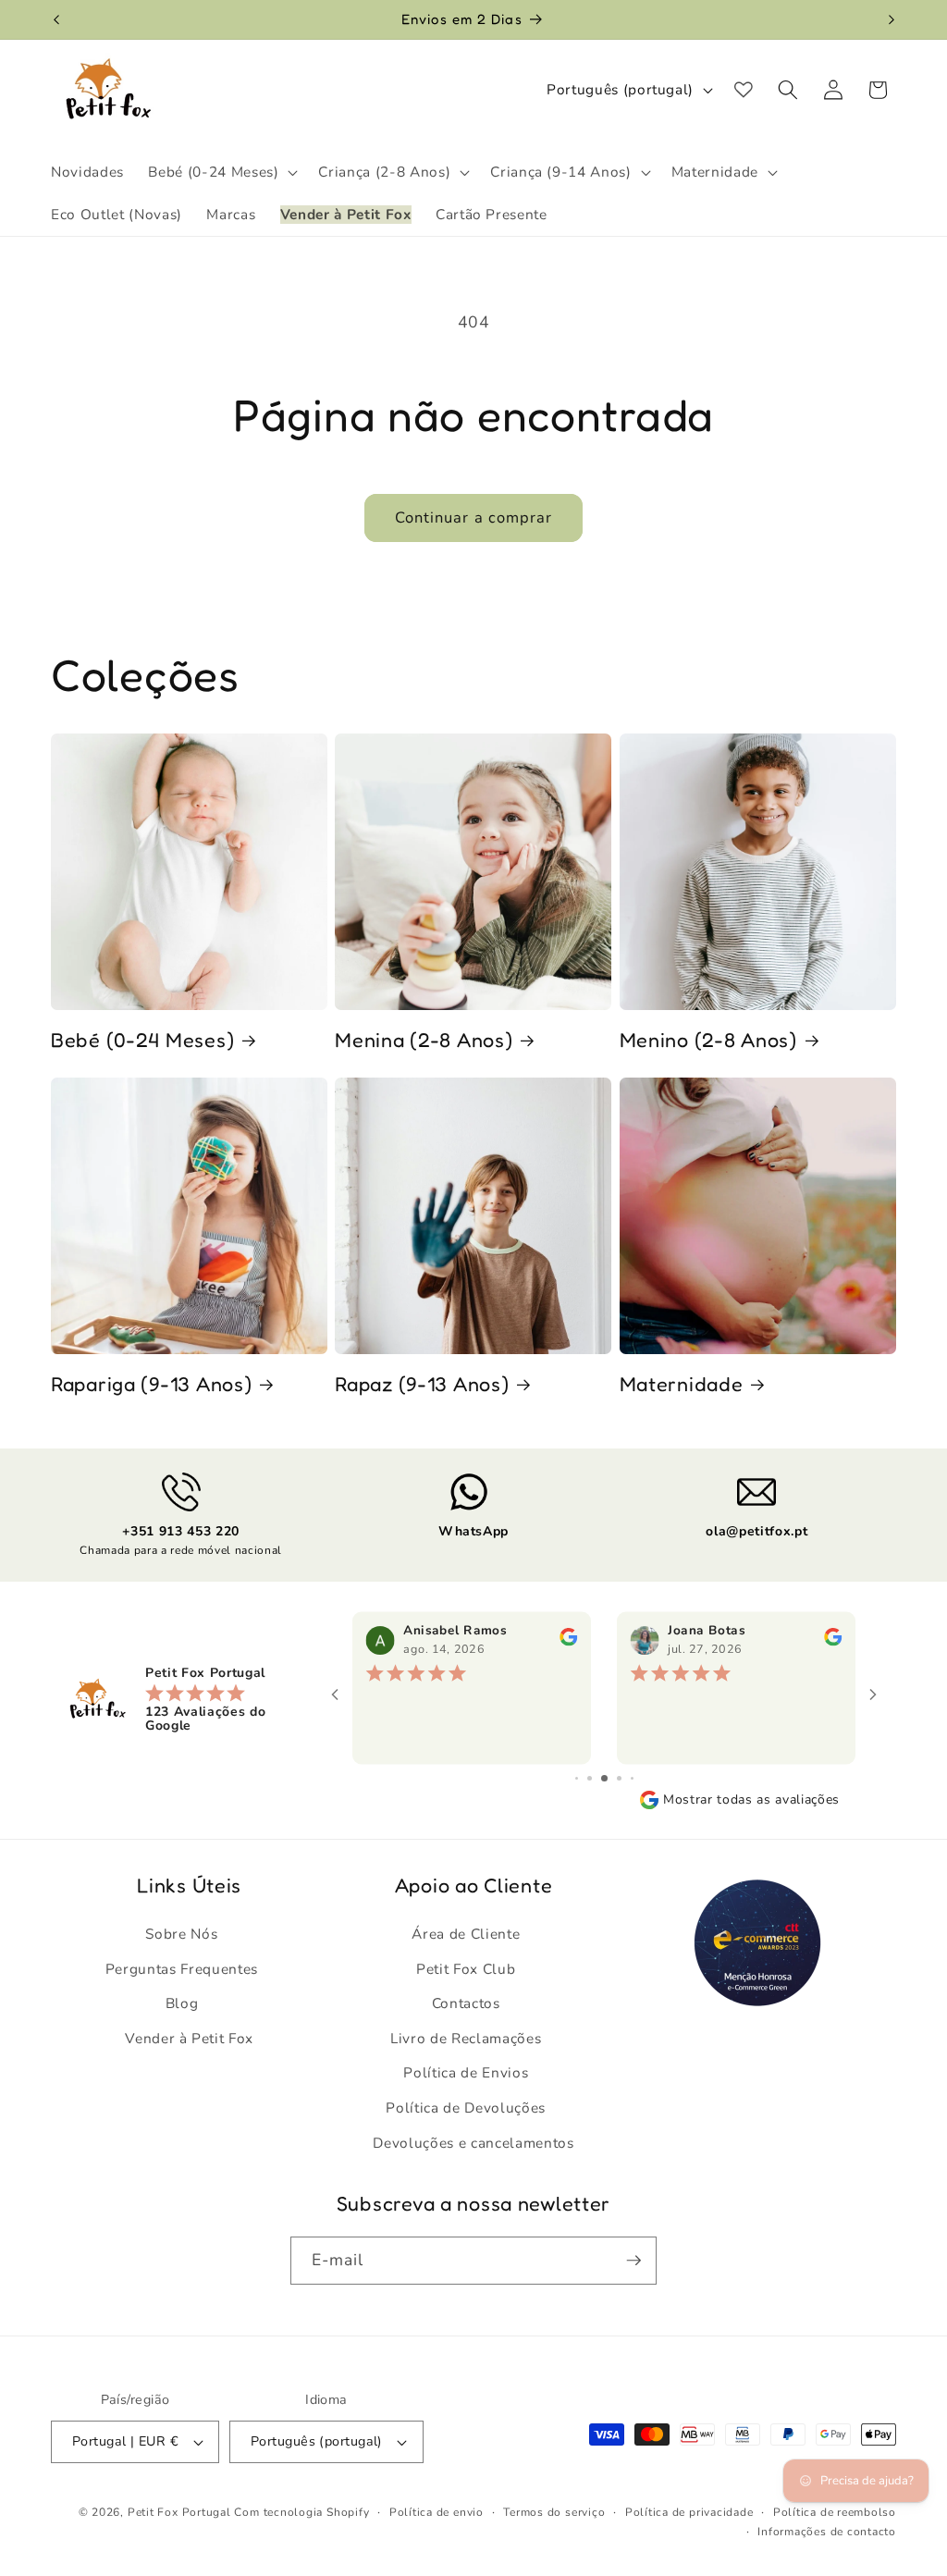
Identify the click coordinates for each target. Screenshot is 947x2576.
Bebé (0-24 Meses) (142, 1040)
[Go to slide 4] (604, 1778)
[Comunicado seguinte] (892, 19)
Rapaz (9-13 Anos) (422, 1384)
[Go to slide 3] (590, 1778)
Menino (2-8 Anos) (708, 1040)
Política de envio (437, 2512)
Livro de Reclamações (466, 2038)
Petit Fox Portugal (179, 2512)
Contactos (466, 2003)
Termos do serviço (554, 2512)
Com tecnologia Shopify (301, 2512)
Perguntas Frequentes (182, 1969)
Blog (182, 2003)
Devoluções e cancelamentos (473, 2143)
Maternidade (682, 1384)
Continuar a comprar (474, 518)
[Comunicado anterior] (56, 19)
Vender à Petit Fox (189, 2038)
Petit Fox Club (466, 1969)
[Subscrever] (633, 2261)
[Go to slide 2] (577, 1778)
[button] (221, 172)
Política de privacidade (689, 2512)
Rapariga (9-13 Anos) (151, 1384)
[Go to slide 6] (632, 1778)
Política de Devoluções (466, 2108)
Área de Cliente (466, 1934)
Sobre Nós (181, 1934)
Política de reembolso (835, 2512)
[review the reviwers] (568, 1642)
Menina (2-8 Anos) (424, 1040)
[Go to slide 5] (619, 1778)
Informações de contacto (827, 2532)
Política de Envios (466, 2072)
